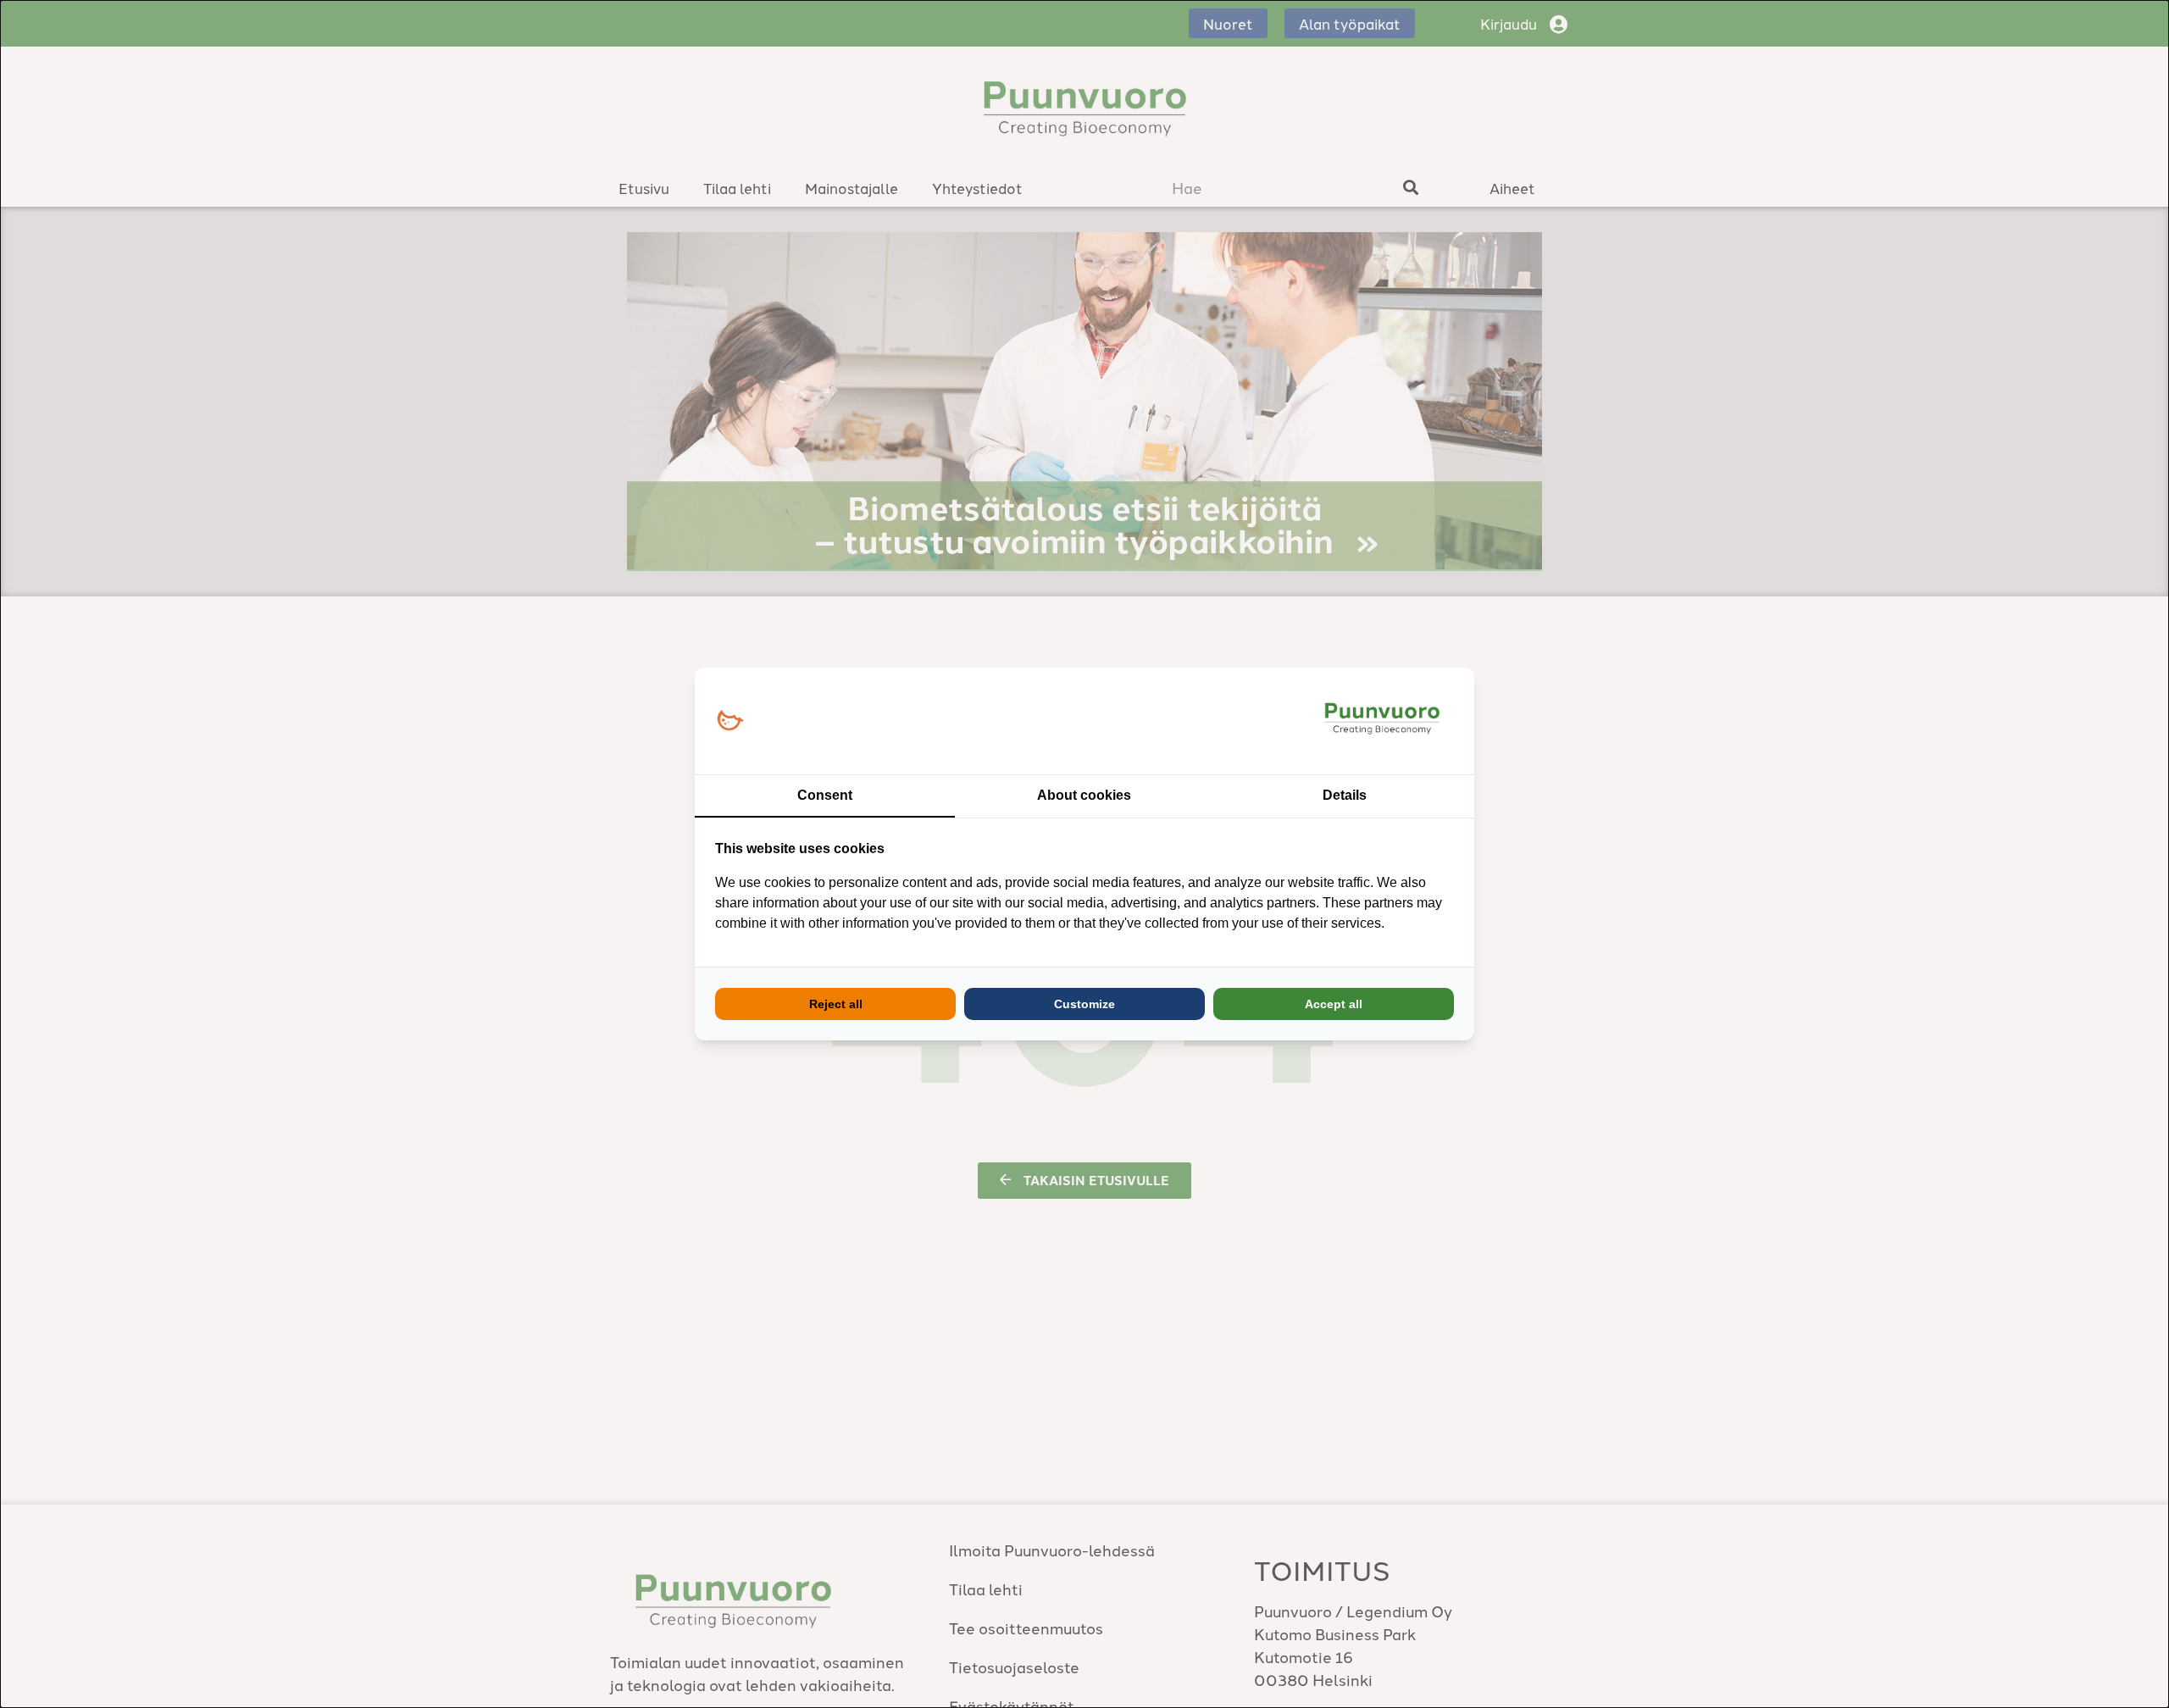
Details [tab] (1345, 795)
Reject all (836, 1004)
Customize (1084, 1004)
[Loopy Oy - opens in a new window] (730, 721)
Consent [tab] (825, 795)
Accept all (1334, 1004)
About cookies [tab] (1084, 795)
